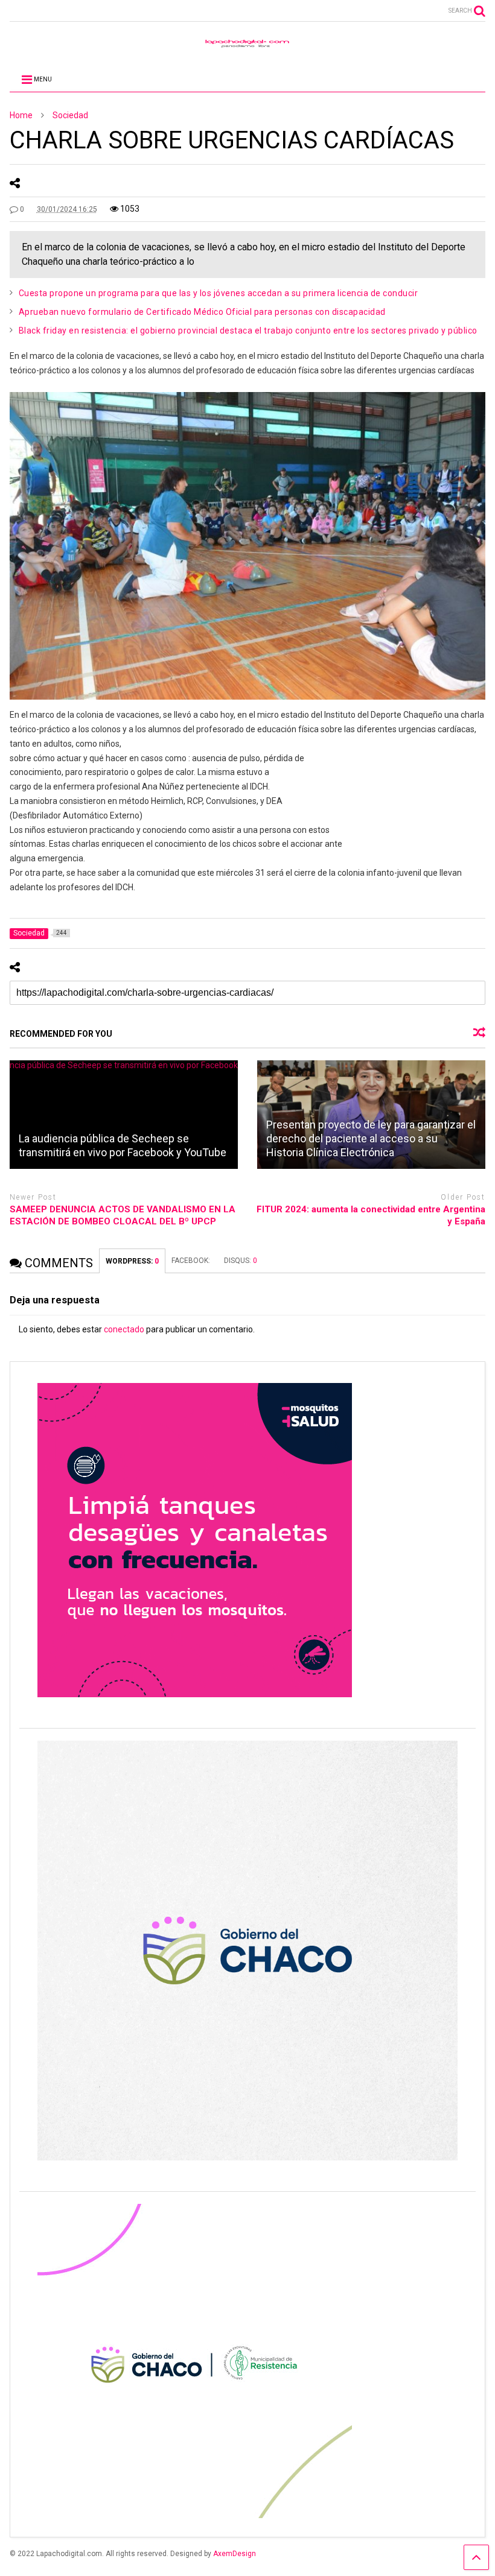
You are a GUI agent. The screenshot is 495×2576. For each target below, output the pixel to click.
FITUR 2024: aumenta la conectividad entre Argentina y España (371, 1215)
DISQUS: (241, 1261)
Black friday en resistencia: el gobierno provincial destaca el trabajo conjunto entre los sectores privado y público (248, 331)
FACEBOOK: (192, 1261)
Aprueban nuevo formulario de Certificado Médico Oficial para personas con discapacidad (202, 312)
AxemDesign (235, 2554)
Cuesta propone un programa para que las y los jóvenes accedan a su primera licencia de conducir (219, 293)
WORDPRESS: (132, 1261)
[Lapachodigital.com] (247, 46)
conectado (124, 1329)
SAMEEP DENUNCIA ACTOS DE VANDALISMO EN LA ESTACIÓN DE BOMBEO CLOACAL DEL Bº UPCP (123, 1215)
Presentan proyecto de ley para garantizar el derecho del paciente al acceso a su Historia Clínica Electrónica (371, 1139)
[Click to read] (124, 1115)
